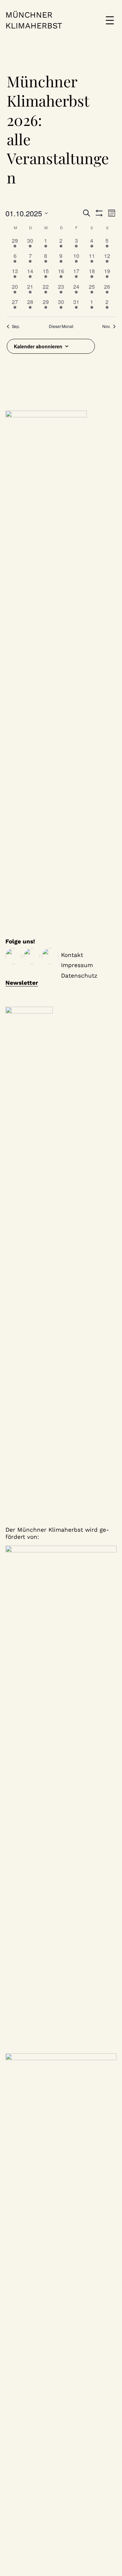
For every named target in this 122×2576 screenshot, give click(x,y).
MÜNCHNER (29, 15)
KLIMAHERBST (34, 26)
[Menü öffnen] (110, 20)
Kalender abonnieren (38, 346)
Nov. (106, 326)
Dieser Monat (61, 326)
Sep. (16, 326)
